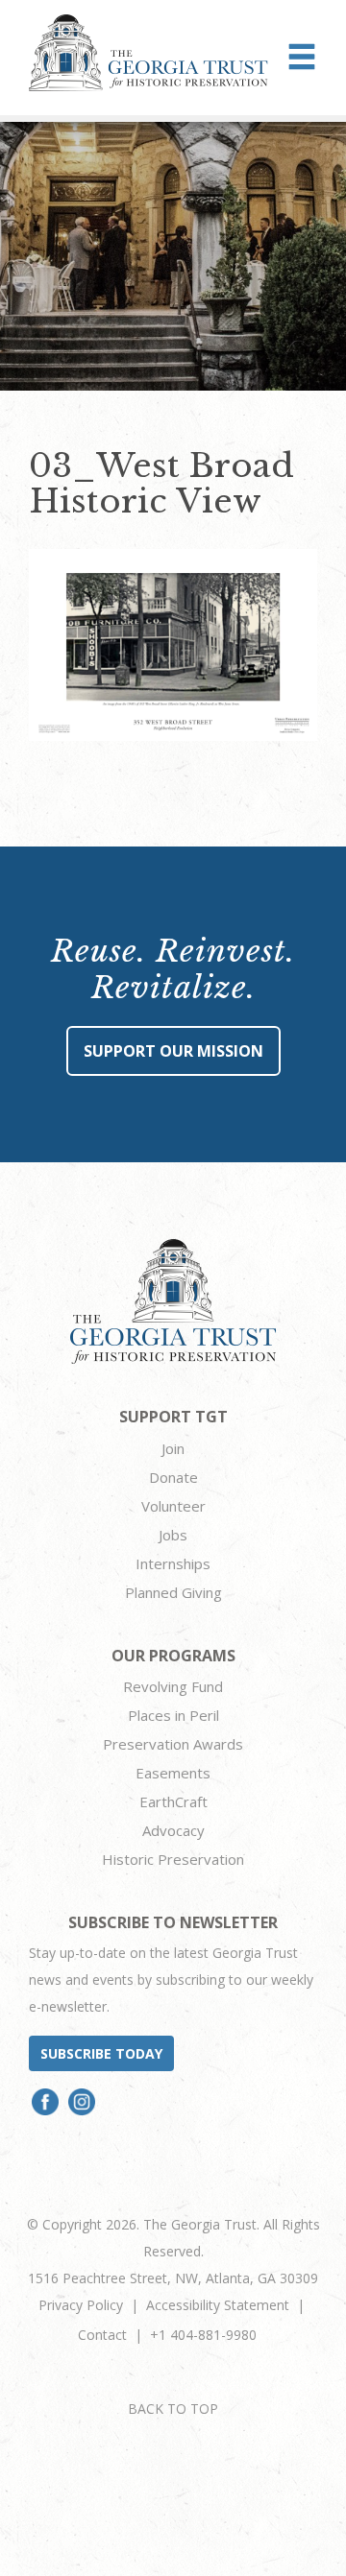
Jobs (173, 1535)
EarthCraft (173, 1801)
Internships (173, 1563)
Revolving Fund (173, 1686)
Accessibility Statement (218, 2305)
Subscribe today (101, 2053)
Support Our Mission (173, 1051)
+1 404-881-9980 (203, 2335)
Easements (173, 1773)
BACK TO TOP (173, 2409)
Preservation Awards (173, 1744)
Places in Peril (173, 1715)
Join (173, 1448)
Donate (173, 1477)
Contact (102, 2335)
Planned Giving (173, 1592)
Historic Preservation (173, 1859)
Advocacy (173, 1830)
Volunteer (173, 1506)
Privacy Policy (81, 2305)
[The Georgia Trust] (148, 53)
